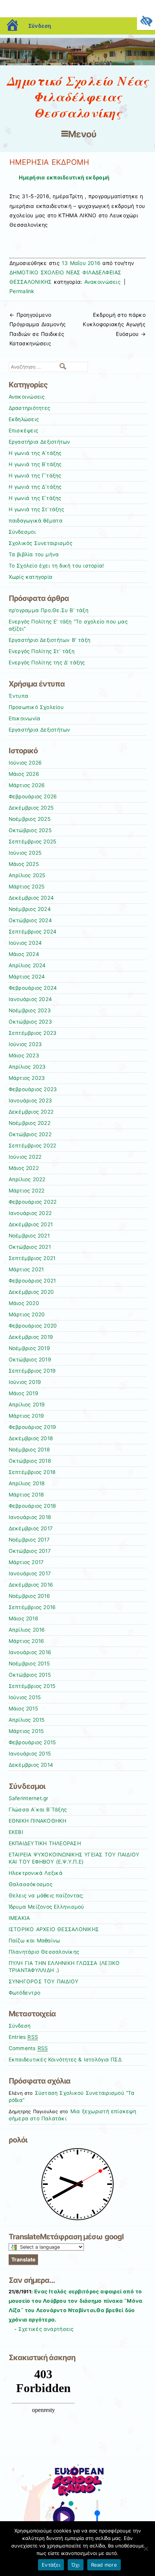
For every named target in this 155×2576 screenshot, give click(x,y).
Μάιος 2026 (24, 774)
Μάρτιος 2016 (27, 1641)
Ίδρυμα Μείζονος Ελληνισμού (46, 1907)
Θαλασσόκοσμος (30, 1884)
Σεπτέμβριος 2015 (32, 1686)
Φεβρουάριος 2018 (33, 1506)
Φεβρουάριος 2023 (33, 1089)
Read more (104, 2565)
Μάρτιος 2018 (27, 1495)
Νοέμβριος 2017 (29, 1540)
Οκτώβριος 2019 (30, 1360)
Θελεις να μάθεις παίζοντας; (46, 1895)
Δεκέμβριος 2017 (31, 1528)
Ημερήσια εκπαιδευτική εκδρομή (64, 177)
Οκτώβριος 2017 (30, 1551)
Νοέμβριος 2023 (30, 1010)
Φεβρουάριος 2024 (33, 988)
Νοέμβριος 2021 (29, 1236)
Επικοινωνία (25, 718)
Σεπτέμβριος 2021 (32, 1258)
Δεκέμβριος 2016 (31, 1585)
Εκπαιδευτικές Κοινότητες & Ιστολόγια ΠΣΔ (65, 2060)
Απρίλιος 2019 (27, 1405)
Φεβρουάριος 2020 (33, 1326)
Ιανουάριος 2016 (30, 1652)
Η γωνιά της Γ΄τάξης (35, 476)
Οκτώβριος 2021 (30, 1247)
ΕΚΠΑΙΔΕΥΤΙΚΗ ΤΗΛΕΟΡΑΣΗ (45, 1843)
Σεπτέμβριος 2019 (32, 1371)
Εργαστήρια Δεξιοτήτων (40, 442)
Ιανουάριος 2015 (30, 1754)
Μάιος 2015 (23, 1709)
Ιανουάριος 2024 (30, 999)
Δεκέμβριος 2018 (31, 1438)
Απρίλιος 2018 (27, 1483)
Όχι (76, 2565)
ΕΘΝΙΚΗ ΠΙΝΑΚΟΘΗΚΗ (38, 1821)
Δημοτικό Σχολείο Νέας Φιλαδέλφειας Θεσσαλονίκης (78, 97)
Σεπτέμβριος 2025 (33, 842)
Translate (23, 2259)
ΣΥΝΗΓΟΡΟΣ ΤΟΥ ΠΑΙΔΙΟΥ (44, 1981)
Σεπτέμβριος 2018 (32, 1472)
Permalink (22, 291)
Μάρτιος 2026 (27, 785)
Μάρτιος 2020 (27, 1314)
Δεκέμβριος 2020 (31, 1292)
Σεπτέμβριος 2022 (33, 1146)
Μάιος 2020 (24, 1303)
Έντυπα (19, 696)
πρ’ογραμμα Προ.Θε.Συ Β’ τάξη (49, 610)
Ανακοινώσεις (103, 282)
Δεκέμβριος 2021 (31, 1224)
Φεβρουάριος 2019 (33, 1427)
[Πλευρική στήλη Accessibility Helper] (146, 21)
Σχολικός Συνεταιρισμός (40, 543)
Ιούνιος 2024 (25, 943)
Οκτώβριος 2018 (30, 1461)
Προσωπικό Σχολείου (36, 707)
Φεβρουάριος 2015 (32, 1742)
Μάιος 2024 (24, 954)
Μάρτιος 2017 (26, 1562)
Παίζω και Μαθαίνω (34, 1941)
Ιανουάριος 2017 (30, 1573)
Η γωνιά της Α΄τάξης (35, 453)
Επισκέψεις (24, 431)
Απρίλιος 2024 (27, 965)
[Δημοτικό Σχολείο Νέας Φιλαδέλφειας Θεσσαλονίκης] (77, 63)
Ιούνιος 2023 (25, 1044)
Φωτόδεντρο (25, 1993)
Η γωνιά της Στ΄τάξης (36, 509)
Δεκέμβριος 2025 (31, 808)
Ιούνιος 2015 (25, 1697)
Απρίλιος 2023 (27, 1067)
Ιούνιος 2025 (25, 853)
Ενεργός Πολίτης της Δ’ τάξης (47, 662)
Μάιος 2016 (24, 1618)
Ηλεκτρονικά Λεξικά (36, 1873)
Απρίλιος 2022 (27, 1179)
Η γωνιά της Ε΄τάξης (35, 498)
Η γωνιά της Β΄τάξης (35, 464)
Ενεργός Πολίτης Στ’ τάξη (42, 651)
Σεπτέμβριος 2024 (33, 932)
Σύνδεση (40, 26)
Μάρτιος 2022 (27, 1191)
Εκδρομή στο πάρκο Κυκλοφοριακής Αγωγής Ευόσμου (114, 324)
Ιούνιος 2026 (25, 763)
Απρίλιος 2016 (27, 1630)
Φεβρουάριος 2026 (33, 796)
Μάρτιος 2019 (27, 1416)
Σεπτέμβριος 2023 (33, 1033)
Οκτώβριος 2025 (30, 830)
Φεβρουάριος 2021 (32, 1281)
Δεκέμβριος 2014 (31, 1765)
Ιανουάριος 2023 (30, 1101)
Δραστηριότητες (30, 408)
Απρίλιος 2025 (27, 875)
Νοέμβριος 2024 (30, 909)
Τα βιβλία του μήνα (34, 554)
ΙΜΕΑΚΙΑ (19, 1918)
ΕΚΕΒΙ (16, 1832)
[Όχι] (146, 2549)
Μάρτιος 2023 (27, 1078)
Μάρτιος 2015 (26, 1731)
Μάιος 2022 (24, 1168)
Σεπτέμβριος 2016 (32, 1607)
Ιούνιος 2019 (25, 1382)
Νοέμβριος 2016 (29, 1596)
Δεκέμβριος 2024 (31, 898)
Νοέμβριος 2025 (30, 819)
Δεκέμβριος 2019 (31, 1337)
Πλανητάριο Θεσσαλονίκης (44, 1952)
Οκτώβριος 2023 (30, 1022)
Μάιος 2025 (24, 864)
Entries (24, 2037)
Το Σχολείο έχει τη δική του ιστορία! (56, 566)
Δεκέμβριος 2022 (31, 1112)
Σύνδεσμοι (22, 532)
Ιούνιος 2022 (25, 1157)
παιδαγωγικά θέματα (36, 521)
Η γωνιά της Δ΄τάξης (35, 487)
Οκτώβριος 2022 (30, 1134)
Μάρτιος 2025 (27, 887)
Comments (28, 2048)
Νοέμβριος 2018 (29, 1450)
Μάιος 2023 (24, 1055)
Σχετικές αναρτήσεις (46, 2329)
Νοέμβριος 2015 (29, 1664)
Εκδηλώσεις (24, 419)
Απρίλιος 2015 (27, 1720)
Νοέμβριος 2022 (30, 1123)
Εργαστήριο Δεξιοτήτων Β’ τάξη (50, 640)
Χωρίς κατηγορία (31, 577)
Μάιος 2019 (24, 1393)
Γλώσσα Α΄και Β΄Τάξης (38, 1810)
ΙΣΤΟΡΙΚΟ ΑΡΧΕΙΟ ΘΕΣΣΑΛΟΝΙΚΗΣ (54, 1929)
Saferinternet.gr (29, 1798)
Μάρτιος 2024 (27, 977)
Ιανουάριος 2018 (30, 1517)
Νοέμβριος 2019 (29, 1348)
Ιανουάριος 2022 (30, 1213)
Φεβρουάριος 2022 (33, 1202)
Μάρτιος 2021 (26, 1269)
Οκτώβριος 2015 (30, 1675)
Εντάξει (51, 2565)
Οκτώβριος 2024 (30, 920)
